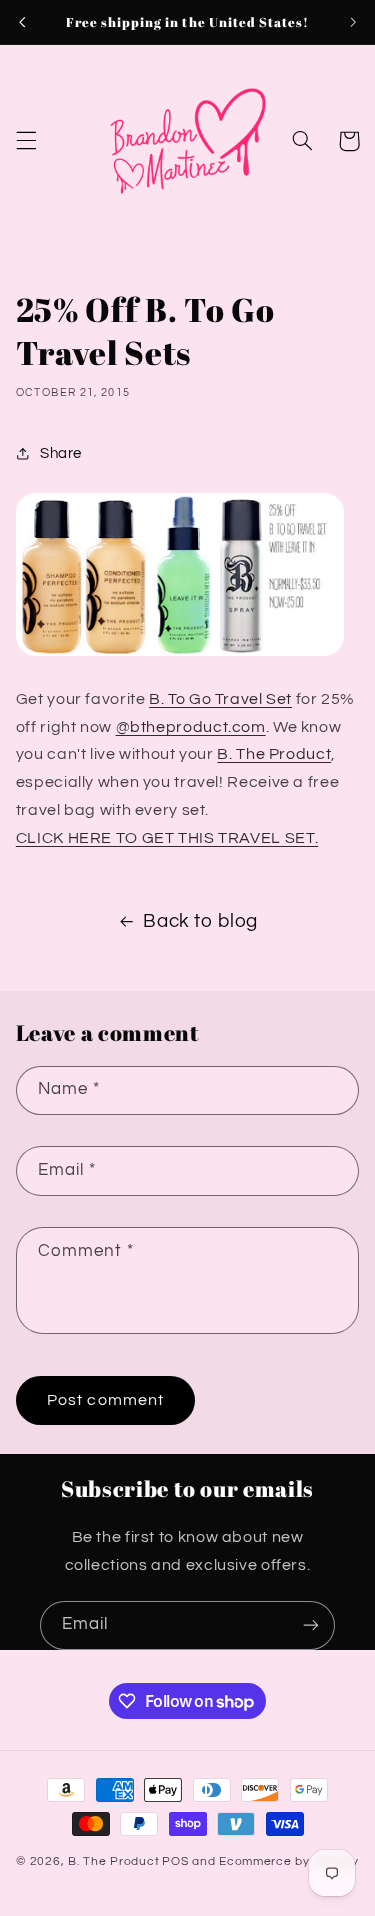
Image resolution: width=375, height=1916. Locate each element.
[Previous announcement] (22, 22)
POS (175, 1861)
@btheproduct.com (191, 727)
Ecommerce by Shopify (289, 1861)
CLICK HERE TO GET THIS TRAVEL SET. (167, 838)
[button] (26, 141)
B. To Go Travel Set (220, 699)
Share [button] (61, 453)
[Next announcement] (353, 22)
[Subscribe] (311, 1625)
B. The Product (274, 754)
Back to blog (200, 921)
